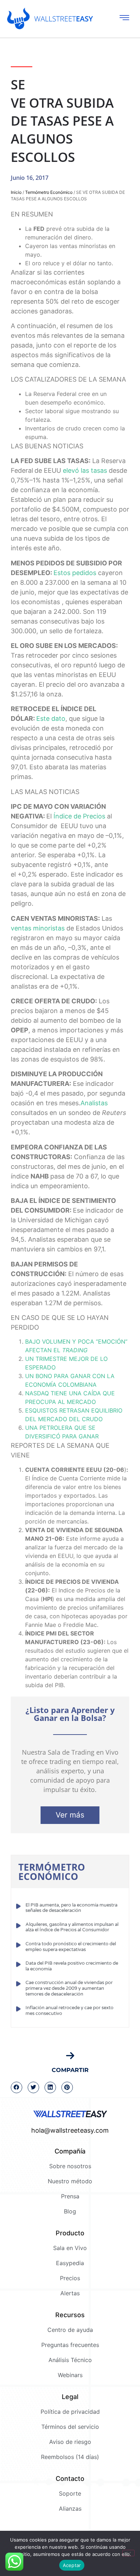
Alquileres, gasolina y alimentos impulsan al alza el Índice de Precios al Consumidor (72, 1927)
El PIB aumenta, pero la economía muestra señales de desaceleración (71, 1908)
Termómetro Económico (49, 192)
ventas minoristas (38, 928)
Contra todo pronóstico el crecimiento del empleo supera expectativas (71, 1947)
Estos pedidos (75, 573)
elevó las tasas (85, 470)
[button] (17, 2087)
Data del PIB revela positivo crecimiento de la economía (72, 1966)
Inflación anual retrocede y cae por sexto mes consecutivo (69, 2011)
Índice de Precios (79, 816)
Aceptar (72, 2565)
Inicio (16, 192)
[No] (129, 2553)
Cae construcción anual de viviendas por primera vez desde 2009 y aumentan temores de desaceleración (69, 1988)
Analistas (94, 1103)
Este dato (51, 718)
